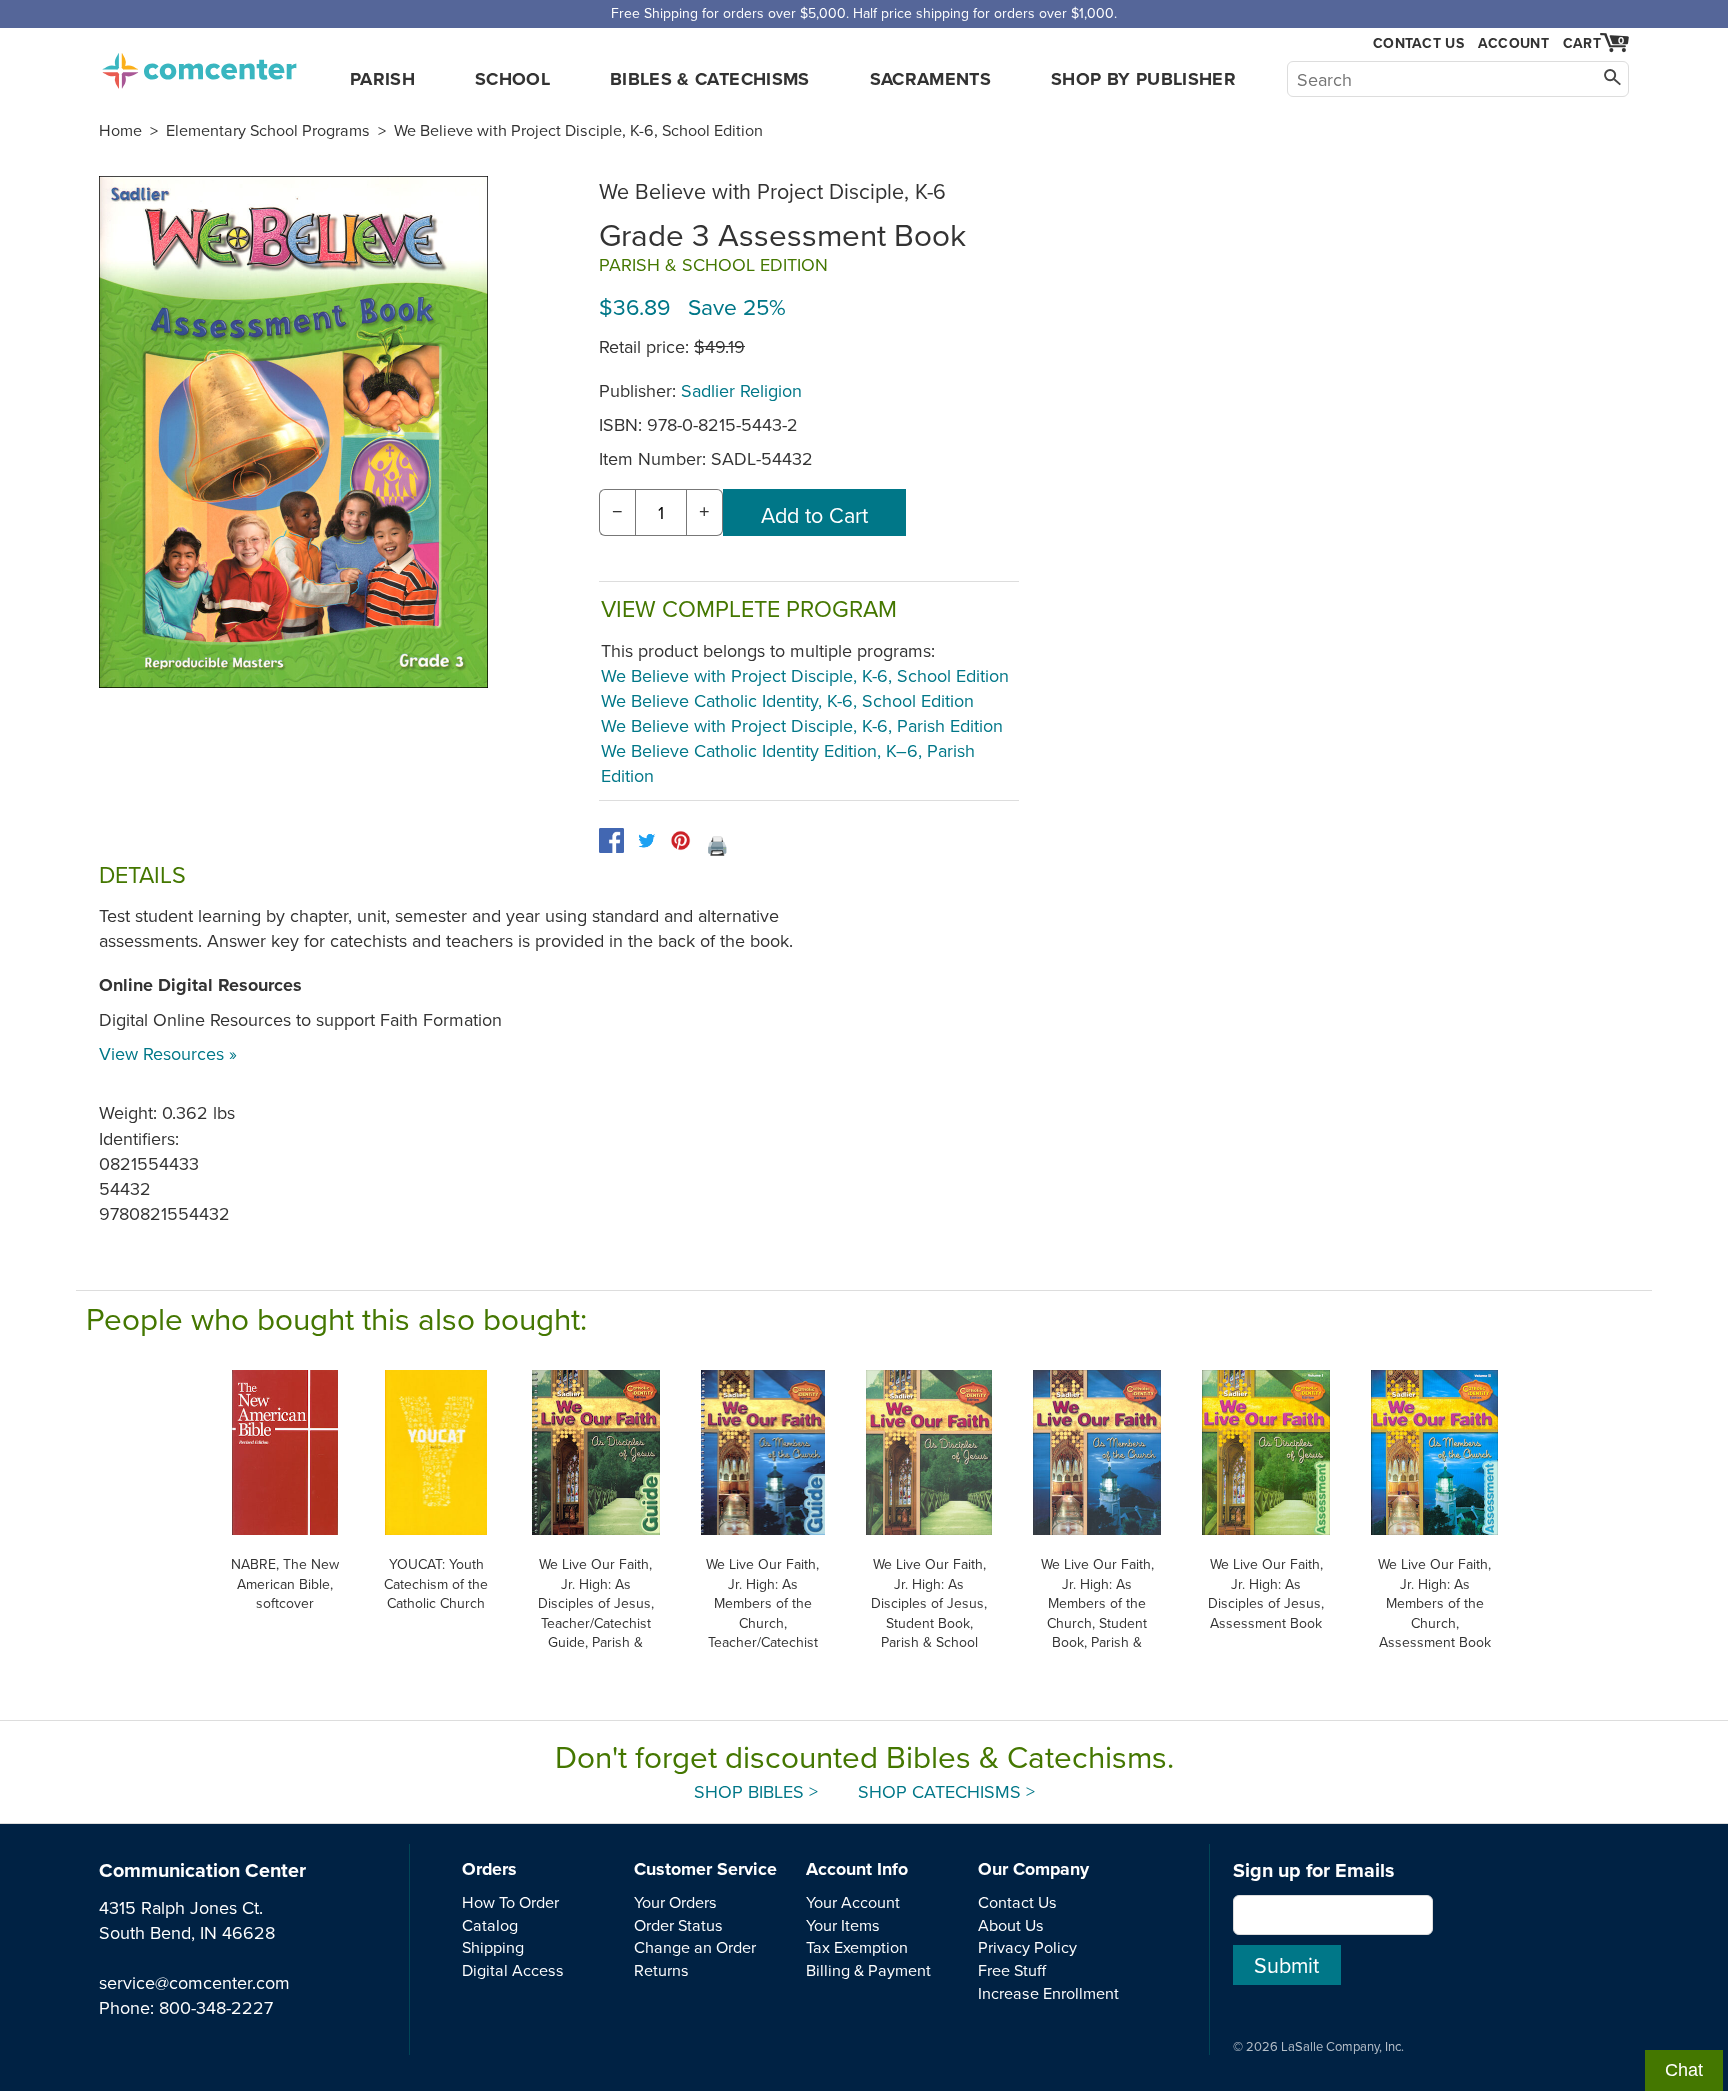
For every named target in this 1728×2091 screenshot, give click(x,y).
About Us (1011, 1925)
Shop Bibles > (756, 1791)
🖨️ (717, 845)
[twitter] (646, 840)
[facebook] (611, 840)
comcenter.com (199, 65)
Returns (661, 1970)
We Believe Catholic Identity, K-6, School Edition (787, 700)
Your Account (853, 1902)
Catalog (490, 1925)
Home (120, 130)
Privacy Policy (1027, 1947)
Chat (1684, 2070)
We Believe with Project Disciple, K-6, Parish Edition (802, 725)
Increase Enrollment (1048, 1993)
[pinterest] (680, 840)
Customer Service (705, 1869)
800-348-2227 (216, 2007)
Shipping (493, 1947)
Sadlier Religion (741, 390)
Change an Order (695, 1947)
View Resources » (168, 1053)
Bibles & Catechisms (710, 79)
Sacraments (931, 79)
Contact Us (1418, 43)
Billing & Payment (868, 1970)
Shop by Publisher (1143, 79)
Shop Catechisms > (946, 1791)
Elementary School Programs (268, 130)
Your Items (843, 1925)
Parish (382, 79)
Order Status (678, 1925)
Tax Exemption (857, 1947)
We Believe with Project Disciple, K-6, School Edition (578, 130)
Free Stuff (1012, 1970)
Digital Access (513, 1970)
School (512, 79)
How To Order (510, 1902)
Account (1513, 43)
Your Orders (675, 1902)
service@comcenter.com (194, 1982)
